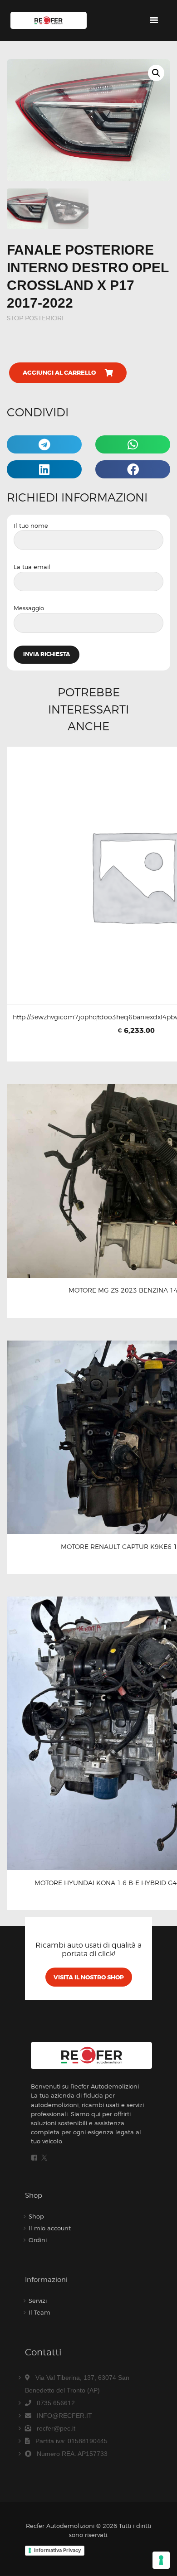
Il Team (39, 2312)
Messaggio (29, 608)
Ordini (38, 2240)
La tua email (32, 567)
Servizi (38, 2301)
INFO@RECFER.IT (64, 2416)
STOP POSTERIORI (35, 318)
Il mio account (50, 2228)
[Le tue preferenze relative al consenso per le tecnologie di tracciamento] (161, 2560)
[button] (156, 73)
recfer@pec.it (56, 2428)
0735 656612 (56, 2403)
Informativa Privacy (57, 2550)
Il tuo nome (31, 526)
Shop (36, 2216)
